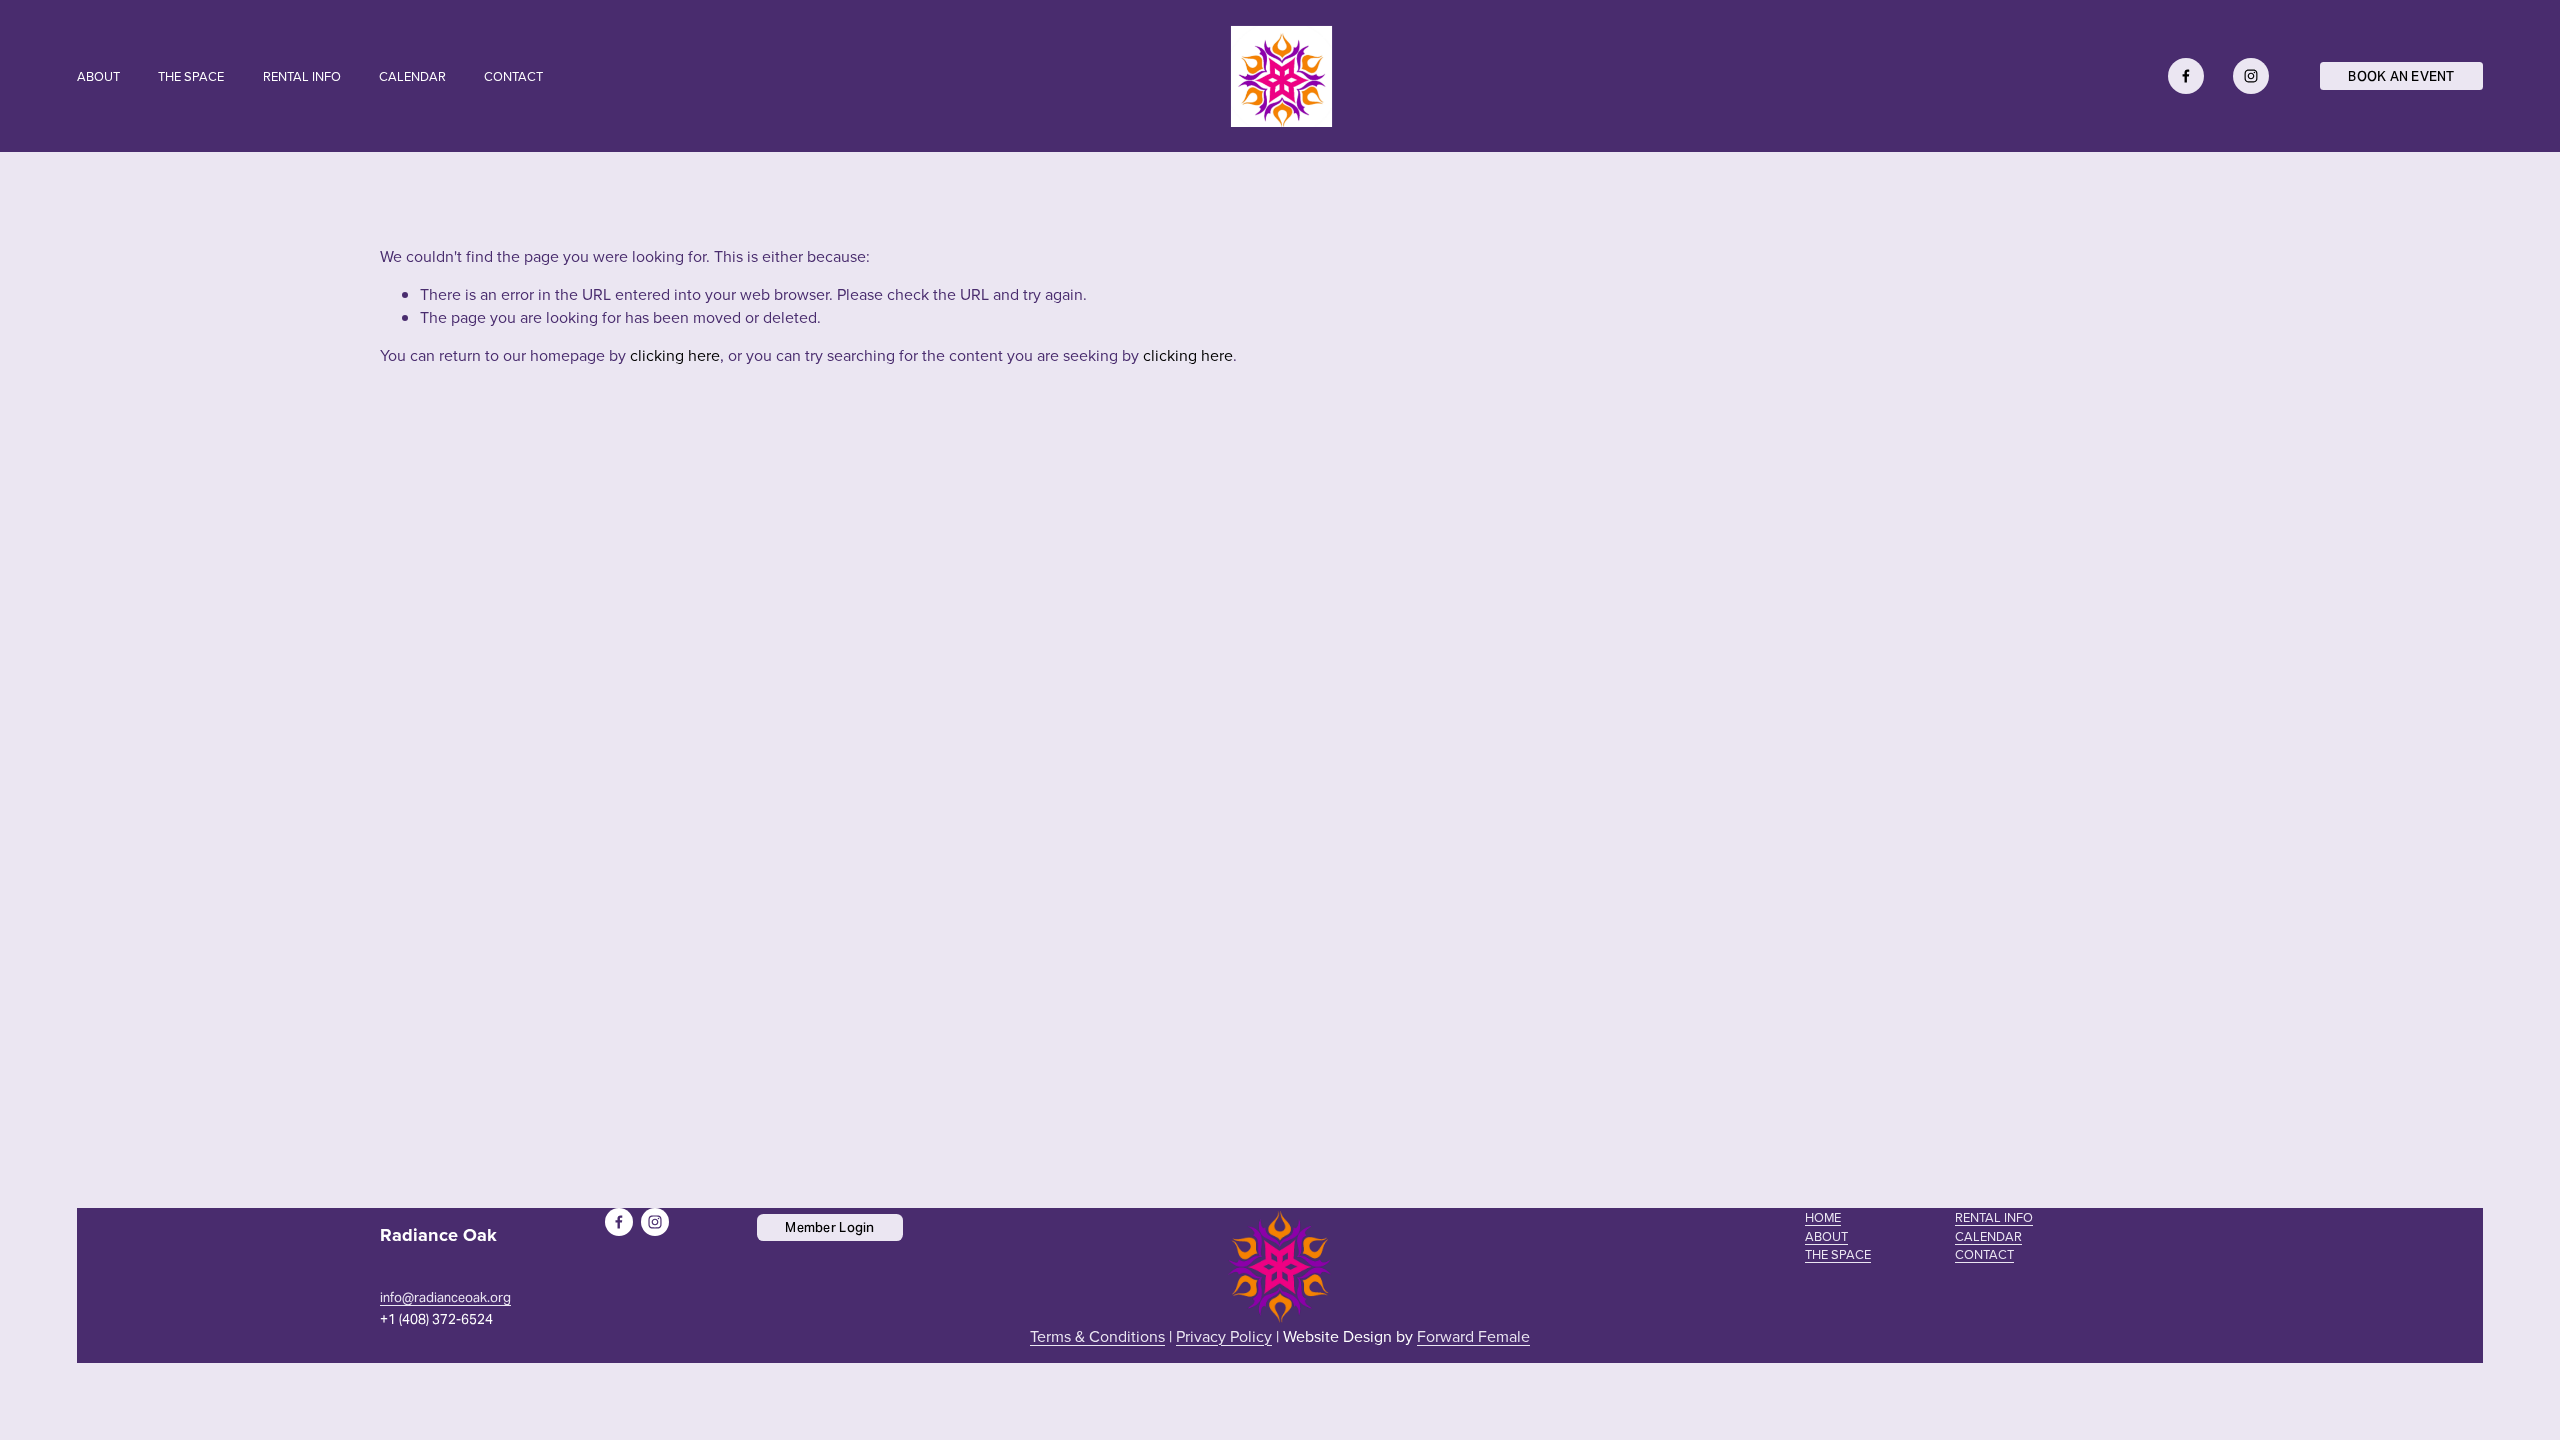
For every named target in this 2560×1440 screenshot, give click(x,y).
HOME (1823, 1217)
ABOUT (98, 76)
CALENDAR (412, 76)
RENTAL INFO (302, 76)
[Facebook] (2186, 76)
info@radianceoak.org (445, 1298)
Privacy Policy (1224, 1336)
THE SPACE (191, 76)
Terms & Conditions (1097, 1336)
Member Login (829, 1227)
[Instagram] (2251, 76)
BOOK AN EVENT (2401, 76)
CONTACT (513, 76)
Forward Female (1473, 1336)
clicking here (675, 355)
